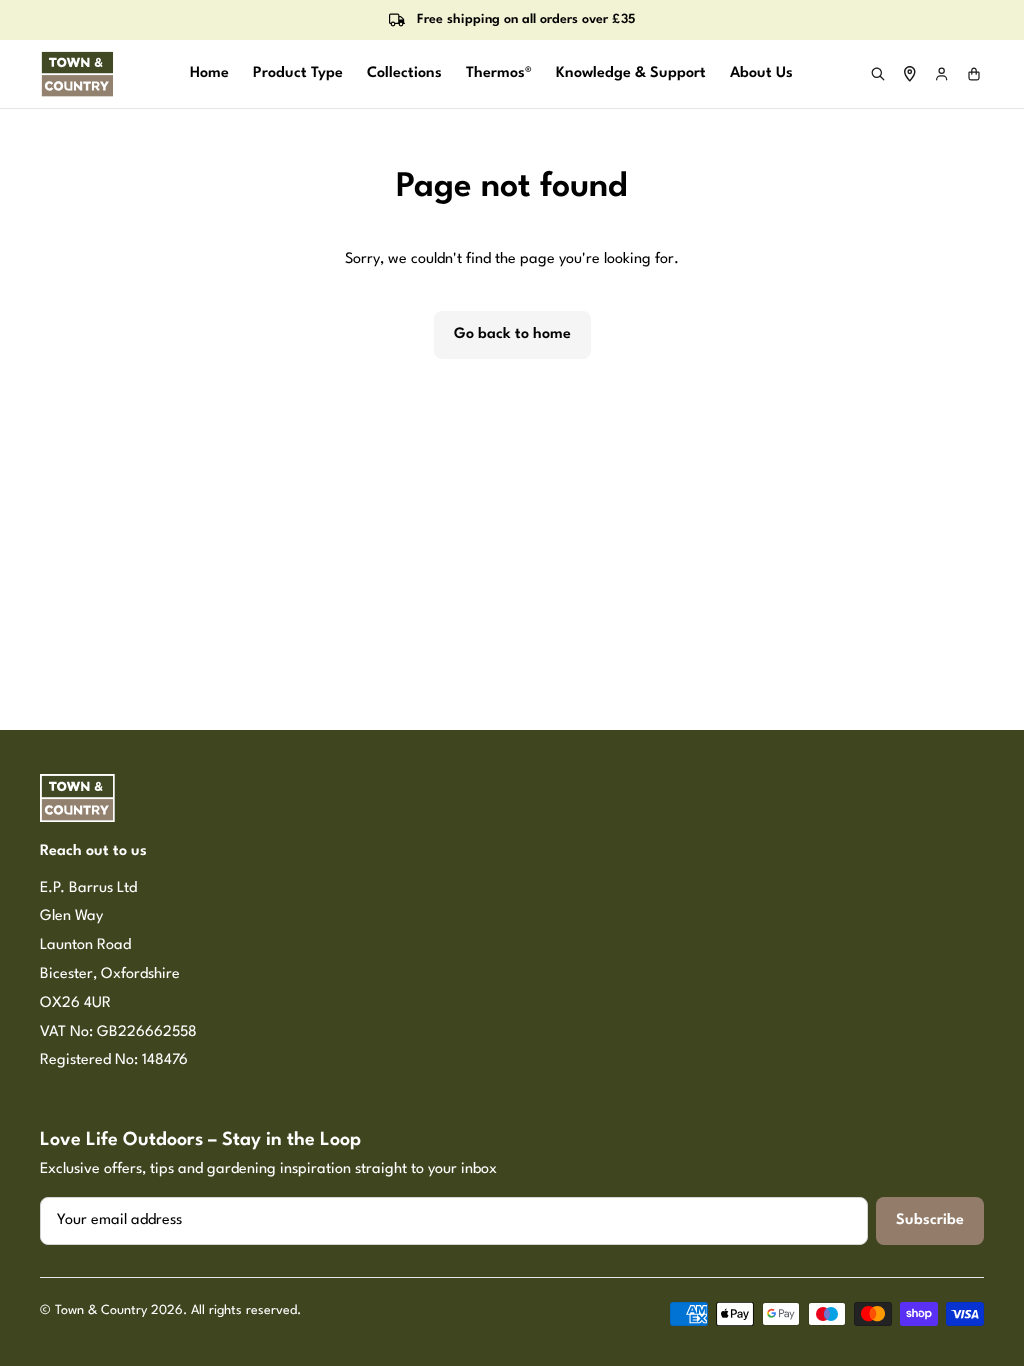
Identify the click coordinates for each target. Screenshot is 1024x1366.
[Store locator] (910, 74)
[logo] (77, 74)
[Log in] (942, 74)
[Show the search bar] (878, 74)
